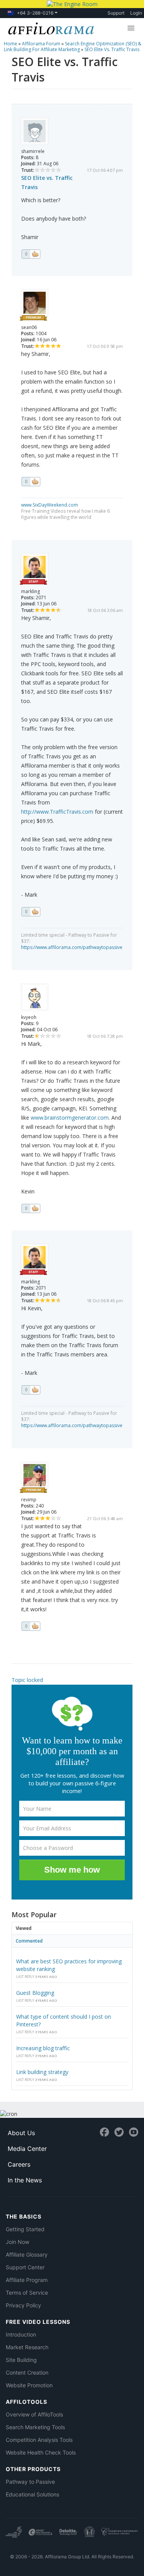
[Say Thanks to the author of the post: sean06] (31, 482)
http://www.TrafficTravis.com (57, 812)
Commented (29, 1941)
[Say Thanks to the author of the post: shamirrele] (31, 254)
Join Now (17, 2242)
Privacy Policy (23, 2305)
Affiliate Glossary (27, 2254)
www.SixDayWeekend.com (50, 505)
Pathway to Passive (30, 2482)
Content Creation (27, 2372)
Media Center (27, 2149)
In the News (25, 2180)
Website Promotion (29, 2385)
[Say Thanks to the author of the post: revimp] (31, 1626)
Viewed (24, 1928)
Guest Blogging (35, 1993)
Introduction (21, 2334)
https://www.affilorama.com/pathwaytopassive (72, 947)
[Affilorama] (50, 28)
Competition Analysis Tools (39, 2440)
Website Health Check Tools (41, 2452)
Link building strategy (42, 2072)
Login (136, 13)
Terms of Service (27, 2293)
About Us (21, 2133)
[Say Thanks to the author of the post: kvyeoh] (31, 1208)
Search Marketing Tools (35, 2427)
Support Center (25, 2267)
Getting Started (25, 2229)
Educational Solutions (32, 2494)
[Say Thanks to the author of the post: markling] (31, 912)
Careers (19, 2164)
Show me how (72, 1870)
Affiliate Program (27, 2280)
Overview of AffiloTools (34, 2414)
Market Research (27, 2347)
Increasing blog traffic (43, 2048)
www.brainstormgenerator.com (70, 1118)
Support (116, 13)
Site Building (21, 2360)
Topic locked (27, 1680)
